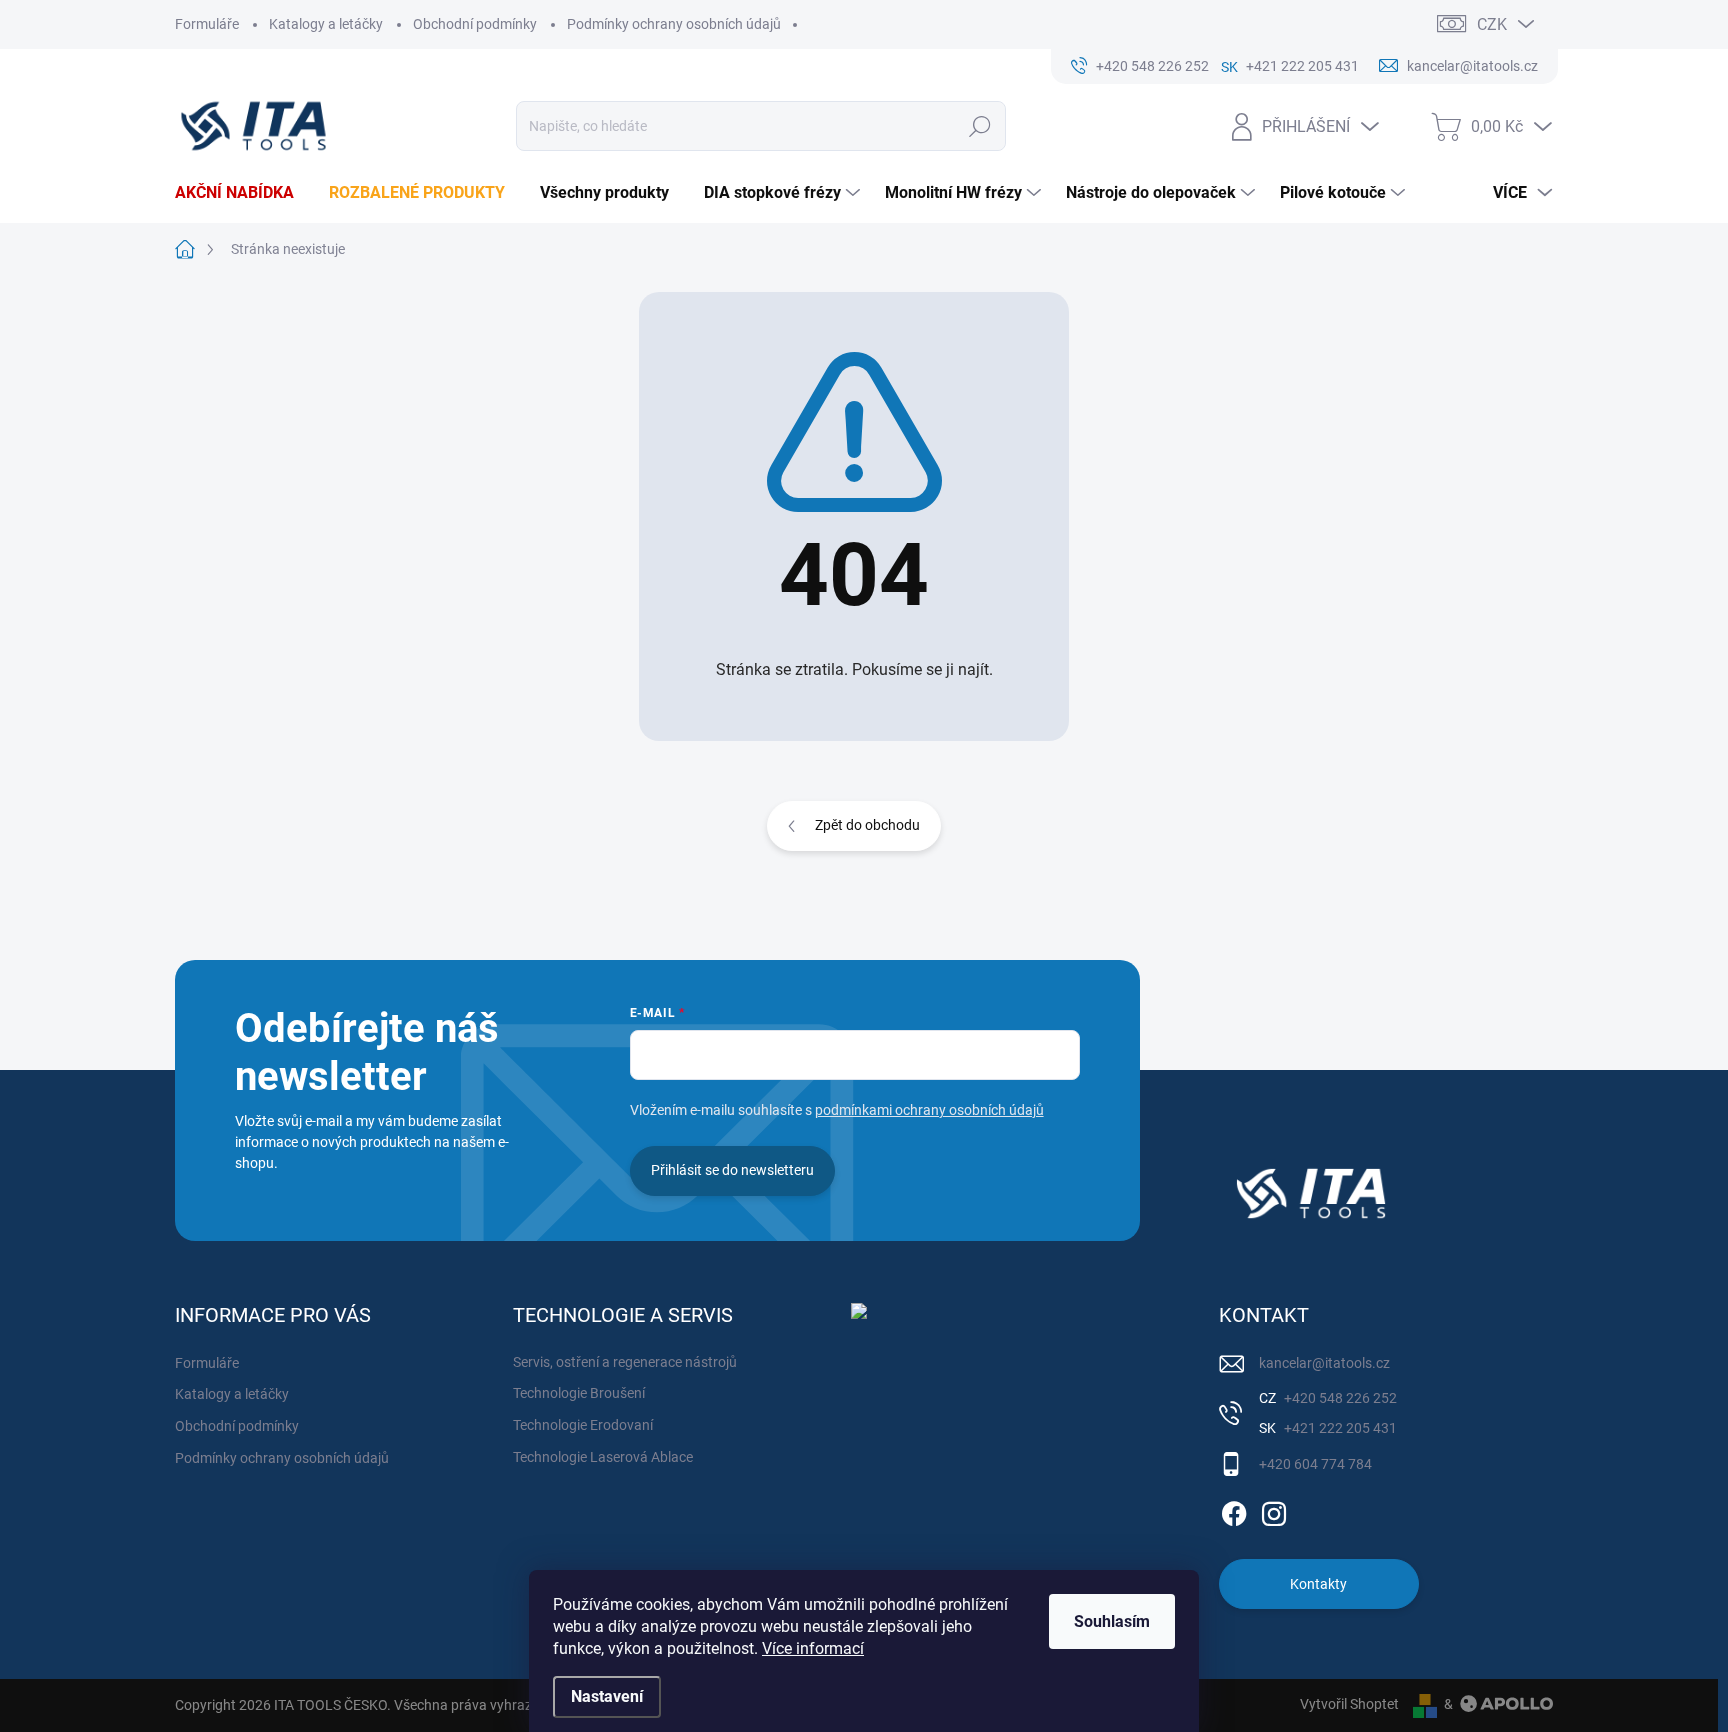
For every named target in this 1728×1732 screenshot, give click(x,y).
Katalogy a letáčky (326, 24)
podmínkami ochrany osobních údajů (929, 1110)
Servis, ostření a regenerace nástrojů (625, 1362)
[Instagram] (1274, 1510)
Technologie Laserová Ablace (603, 1457)
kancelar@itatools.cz (1324, 1363)
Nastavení (607, 1696)
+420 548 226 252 (1339, 1398)
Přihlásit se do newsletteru (732, 1170)
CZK (1492, 24)
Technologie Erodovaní (583, 1425)
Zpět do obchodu (867, 825)
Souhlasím (1112, 1621)
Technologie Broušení (579, 1393)
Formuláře (207, 24)
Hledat (980, 126)
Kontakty (1318, 1584)
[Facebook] (1234, 1510)
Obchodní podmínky (475, 24)
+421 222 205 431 (1339, 1428)
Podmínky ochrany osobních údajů (674, 24)
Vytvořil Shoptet (1349, 1704)
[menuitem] (242, 193)
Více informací (813, 1648)
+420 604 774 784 (1315, 1464)
